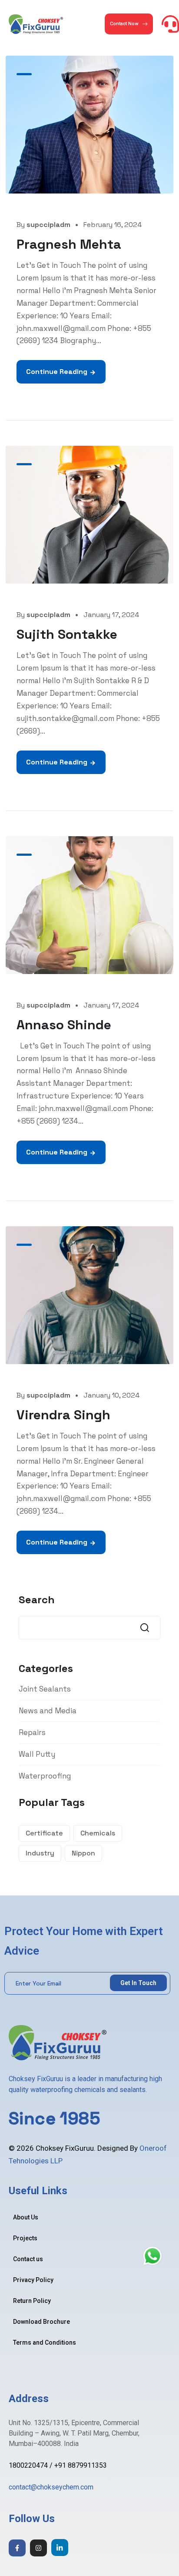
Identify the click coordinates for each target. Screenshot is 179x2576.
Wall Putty (37, 1754)
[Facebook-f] (17, 2548)
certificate (44, 1833)
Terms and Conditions (45, 2342)
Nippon (83, 1853)
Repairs (32, 1732)
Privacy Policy (33, 2280)
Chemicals (98, 1833)
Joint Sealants (45, 1689)
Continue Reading (57, 372)
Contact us (28, 2259)
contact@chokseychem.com (51, 2487)
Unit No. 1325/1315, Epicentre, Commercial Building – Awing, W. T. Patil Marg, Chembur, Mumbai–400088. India (74, 2433)
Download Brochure (41, 2322)
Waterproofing (45, 1776)
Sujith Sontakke (67, 634)
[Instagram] (38, 2548)
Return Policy (32, 2301)
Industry (40, 1853)
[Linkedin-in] (60, 2548)
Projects (25, 2238)
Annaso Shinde (64, 1025)
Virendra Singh (63, 1415)
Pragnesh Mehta (69, 244)
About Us (26, 2217)
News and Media (48, 1711)
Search (37, 1600)
